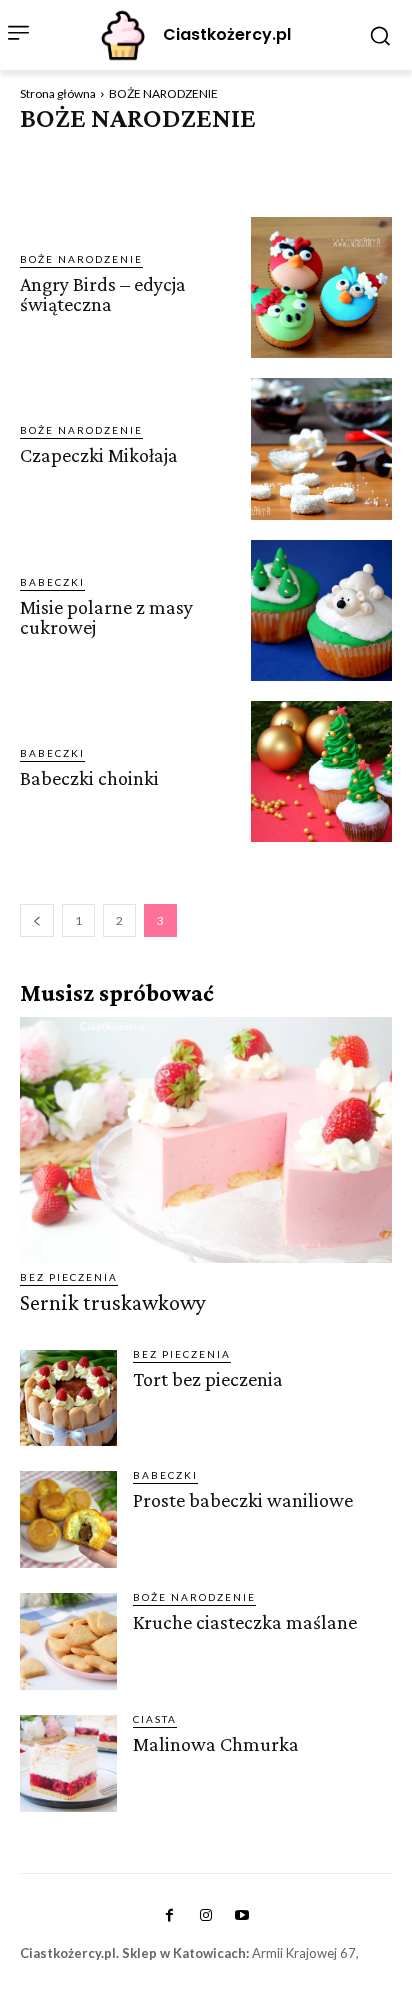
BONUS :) (288, 151)
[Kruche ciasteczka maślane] (68, 1641)
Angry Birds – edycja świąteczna (103, 294)
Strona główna (58, 93)
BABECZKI (52, 151)
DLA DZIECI (57, 189)
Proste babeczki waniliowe (243, 1500)
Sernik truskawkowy (113, 1302)
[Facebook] (169, 1916)
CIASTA (353, 151)
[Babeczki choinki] (321, 771)
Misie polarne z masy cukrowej (106, 617)
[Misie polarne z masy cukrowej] (321, 610)
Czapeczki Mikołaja (99, 455)
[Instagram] (206, 1916)
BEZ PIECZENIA (199, 151)
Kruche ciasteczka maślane (245, 1622)
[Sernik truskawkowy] (206, 1140)
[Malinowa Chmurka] (68, 1763)
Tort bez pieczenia (208, 1379)
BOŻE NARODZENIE (81, 259)
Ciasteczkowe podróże (186, 170)
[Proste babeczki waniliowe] (68, 1519)
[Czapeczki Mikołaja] (321, 448)
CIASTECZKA (59, 170)
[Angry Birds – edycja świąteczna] (321, 287)
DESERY (300, 170)
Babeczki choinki (89, 778)
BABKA (118, 151)
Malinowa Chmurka (216, 1744)
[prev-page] (37, 920)
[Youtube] (242, 1916)
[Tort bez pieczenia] (68, 1398)
